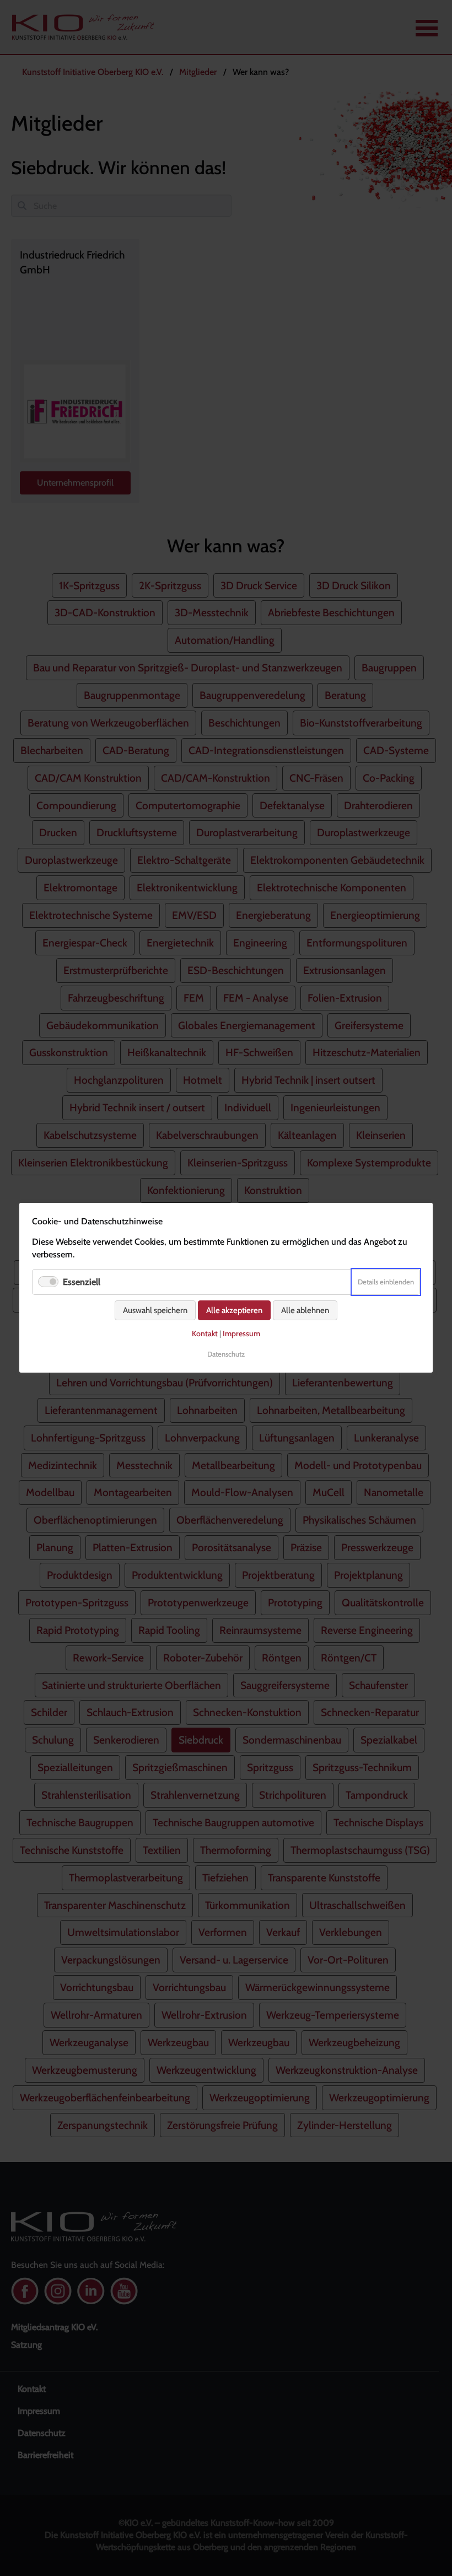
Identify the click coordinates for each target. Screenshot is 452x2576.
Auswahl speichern (155, 1311)
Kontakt (205, 1334)
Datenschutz (226, 1354)
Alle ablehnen (305, 1311)
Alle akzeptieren (234, 1311)
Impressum (241, 1334)
